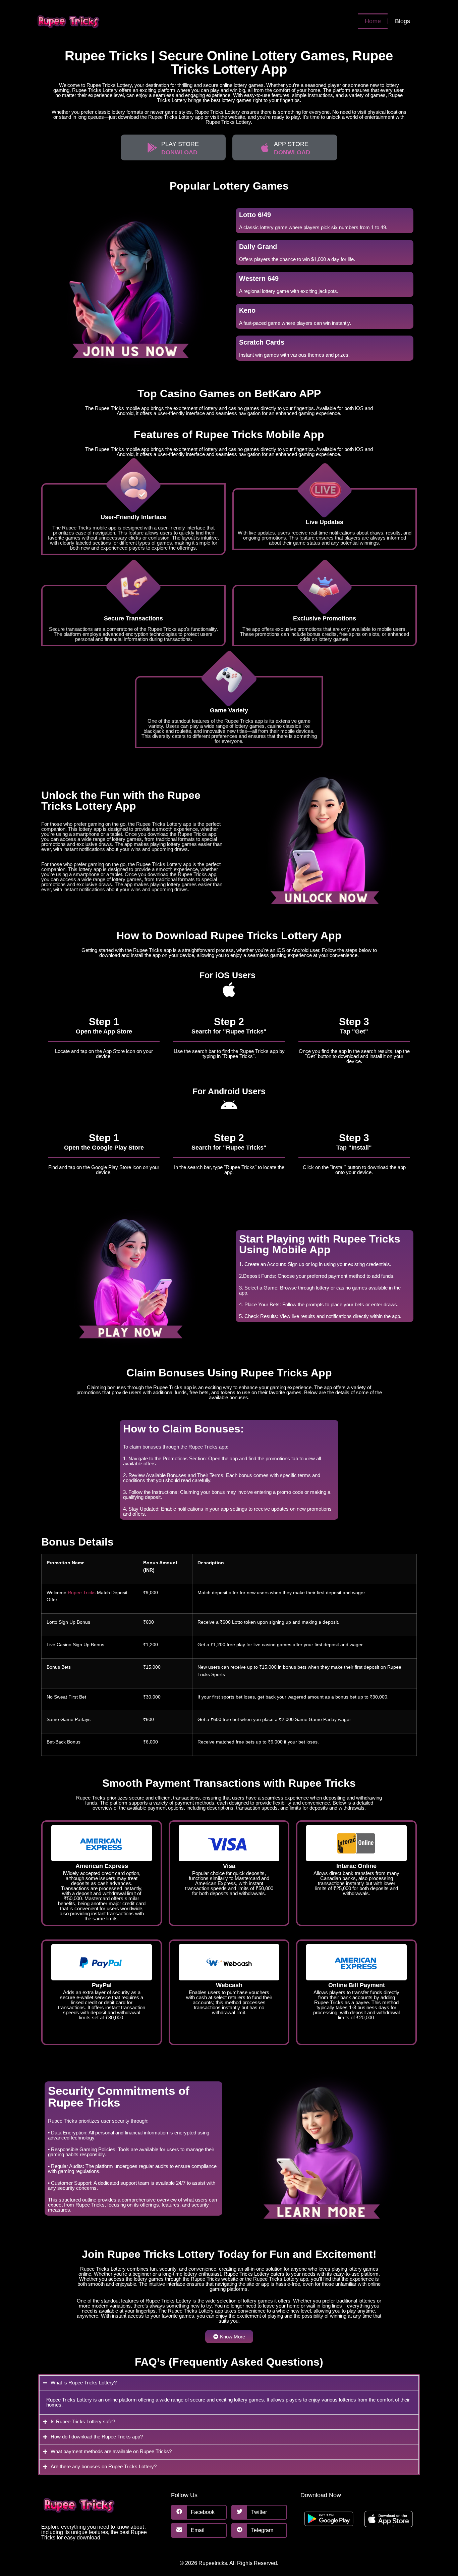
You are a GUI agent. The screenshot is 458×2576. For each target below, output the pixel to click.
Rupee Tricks (82, 1593)
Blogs (403, 21)
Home (373, 21)
